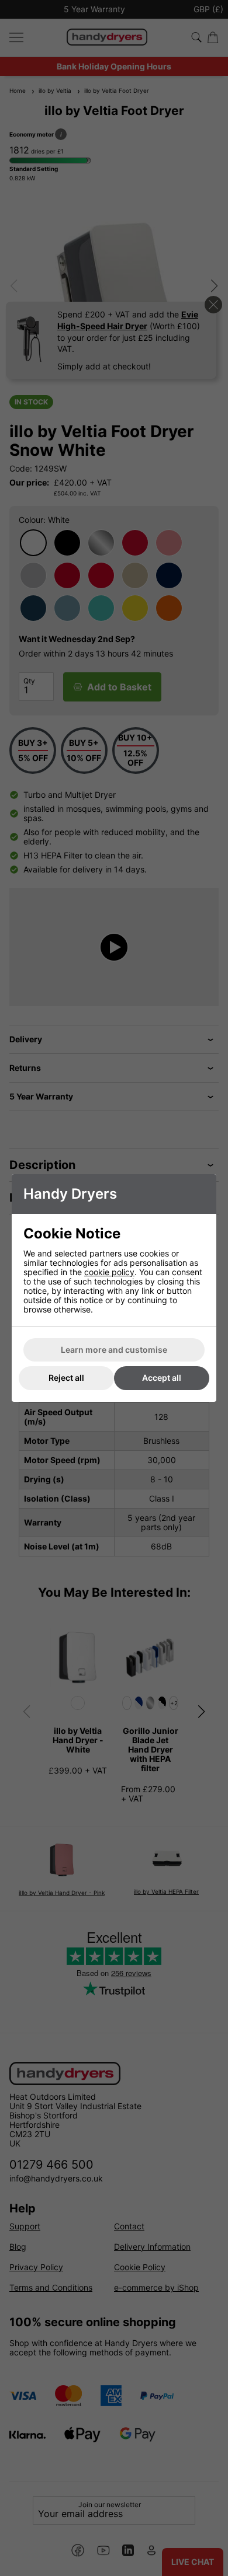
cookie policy (109, 1272)
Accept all (162, 1378)
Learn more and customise (114, 1350)
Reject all (66, 1378)
